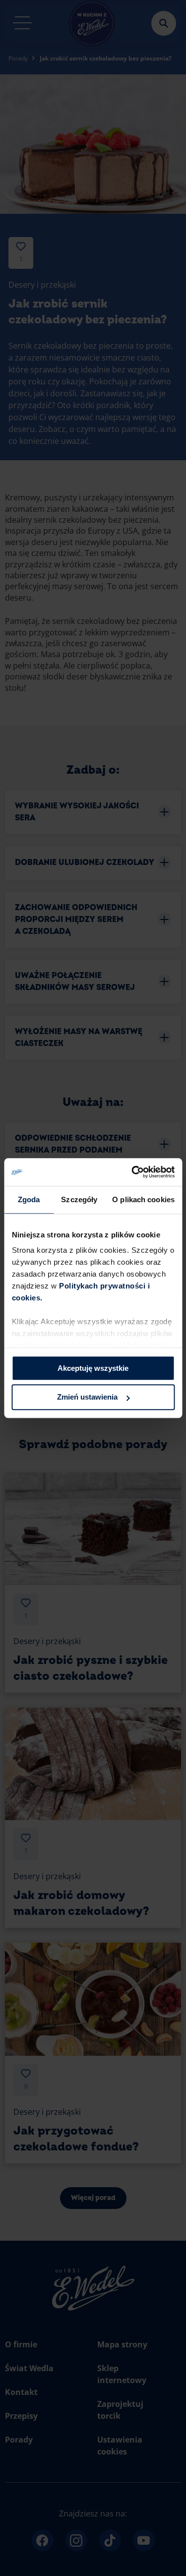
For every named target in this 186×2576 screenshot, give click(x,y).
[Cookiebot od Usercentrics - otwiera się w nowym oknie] (132, 1172)
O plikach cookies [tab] (143, 1199)
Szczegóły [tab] (79, 1199)
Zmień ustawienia (87, 1397)
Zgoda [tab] (29, 1199)
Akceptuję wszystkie (93, 1368)
